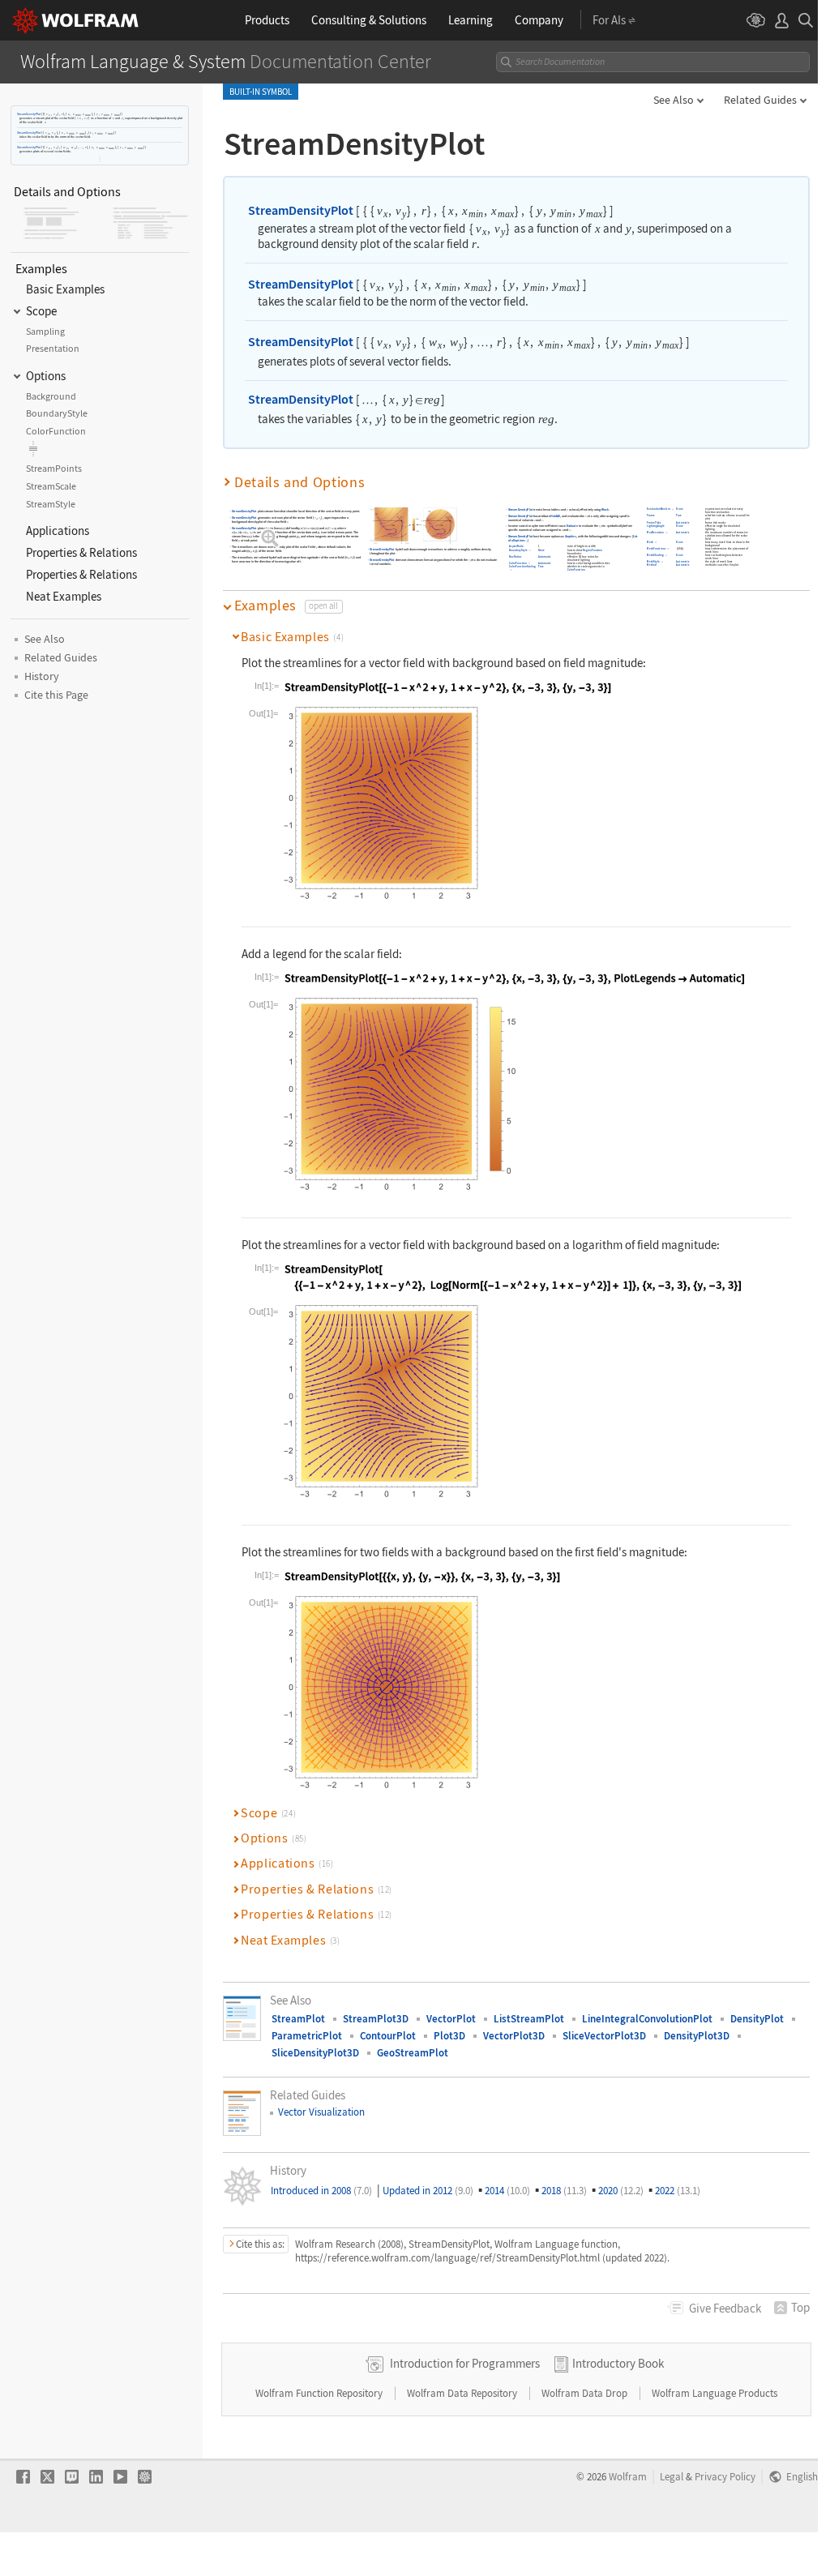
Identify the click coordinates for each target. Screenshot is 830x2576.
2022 (678, 2191)
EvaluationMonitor (659, 509)
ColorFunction (518, 563)
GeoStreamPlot (413, 2053)
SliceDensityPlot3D (315, 2053)
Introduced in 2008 (321, 2191)
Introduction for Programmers (465, 2363)
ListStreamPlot (529, 2019)
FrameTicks (655, 522)
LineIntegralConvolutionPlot (647, 2019)
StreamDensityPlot (29, 114)
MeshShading (656, 555)
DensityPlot (757, 2019)
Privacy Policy (725, 2476)
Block (605, 509)
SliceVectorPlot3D (604, 2036)
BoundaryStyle (518, 550)
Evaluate (572, 526)
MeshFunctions (657, 548)
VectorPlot (451, 2019)
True (541, 566)
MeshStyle (654, 561)
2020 (621, 2191)
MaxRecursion (656, 532)
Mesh (651, 542)
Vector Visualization (321, 2112)
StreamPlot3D (376, 2019)
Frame (652, 516)
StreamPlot (298, 2019)
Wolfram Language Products (714, 2393)
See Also (674, 100)
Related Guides (760, 100)
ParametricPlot (307, 2036)
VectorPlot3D (514, 2036)
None (541, 550)
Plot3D (449, 2036)
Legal (672, 2476)
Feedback (725, 2308)
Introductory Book (618, 2363)
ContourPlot (388, 2036)
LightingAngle (656, 526)
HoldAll (556, 516)
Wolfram (628, 2476)
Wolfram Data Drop (586, 2393)
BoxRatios (515, 556)
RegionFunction (593, 550)
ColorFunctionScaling (522, 566)
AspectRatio (516, 547)
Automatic (545, 556)
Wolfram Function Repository (320, 2393)
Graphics (571, 536)
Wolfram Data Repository (463, 2393)
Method (652, 565)
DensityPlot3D (697, 2036)
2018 (564, 2191)
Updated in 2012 (428, 2191)
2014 (507, 2191)
